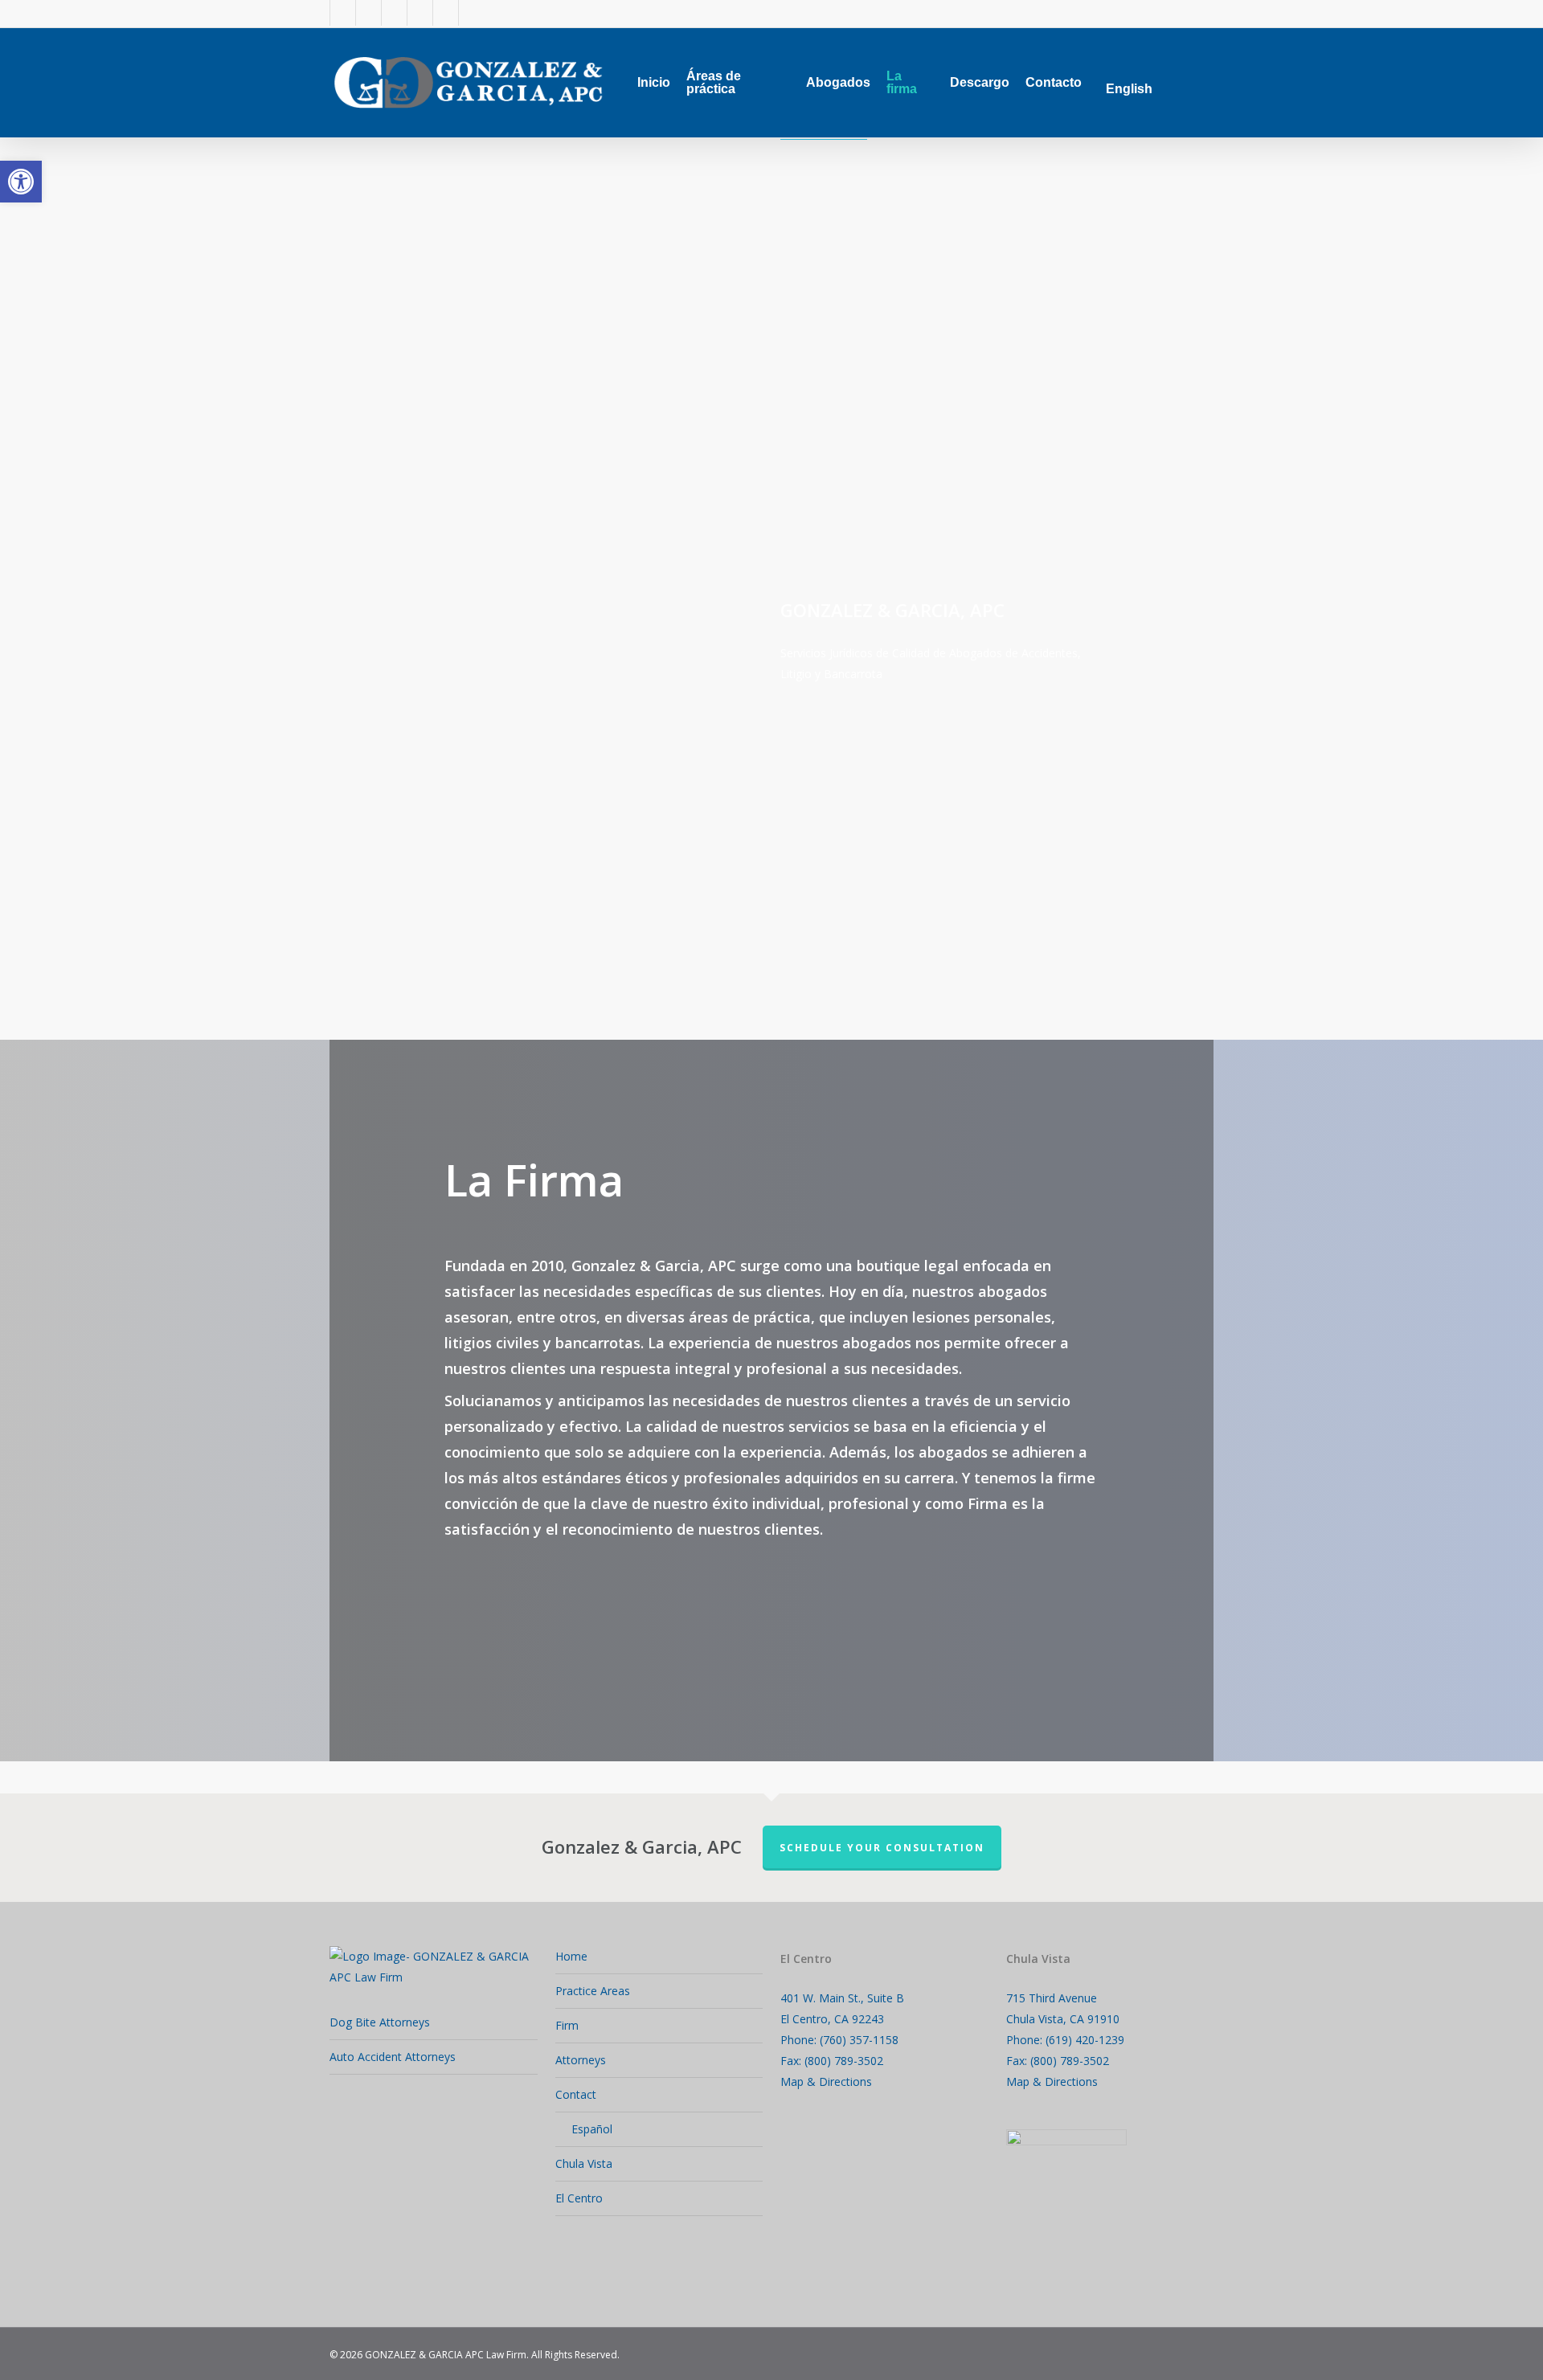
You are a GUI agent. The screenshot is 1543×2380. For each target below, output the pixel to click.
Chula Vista (584, 2163)
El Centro (579, 2198)
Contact (576, 2094)
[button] (21, 182)
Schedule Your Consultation (882, 1848)
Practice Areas (593, 1991)
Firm (567, 2025)
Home (571, 1956)
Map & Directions (826, 2081)
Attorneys (581, 2060)
